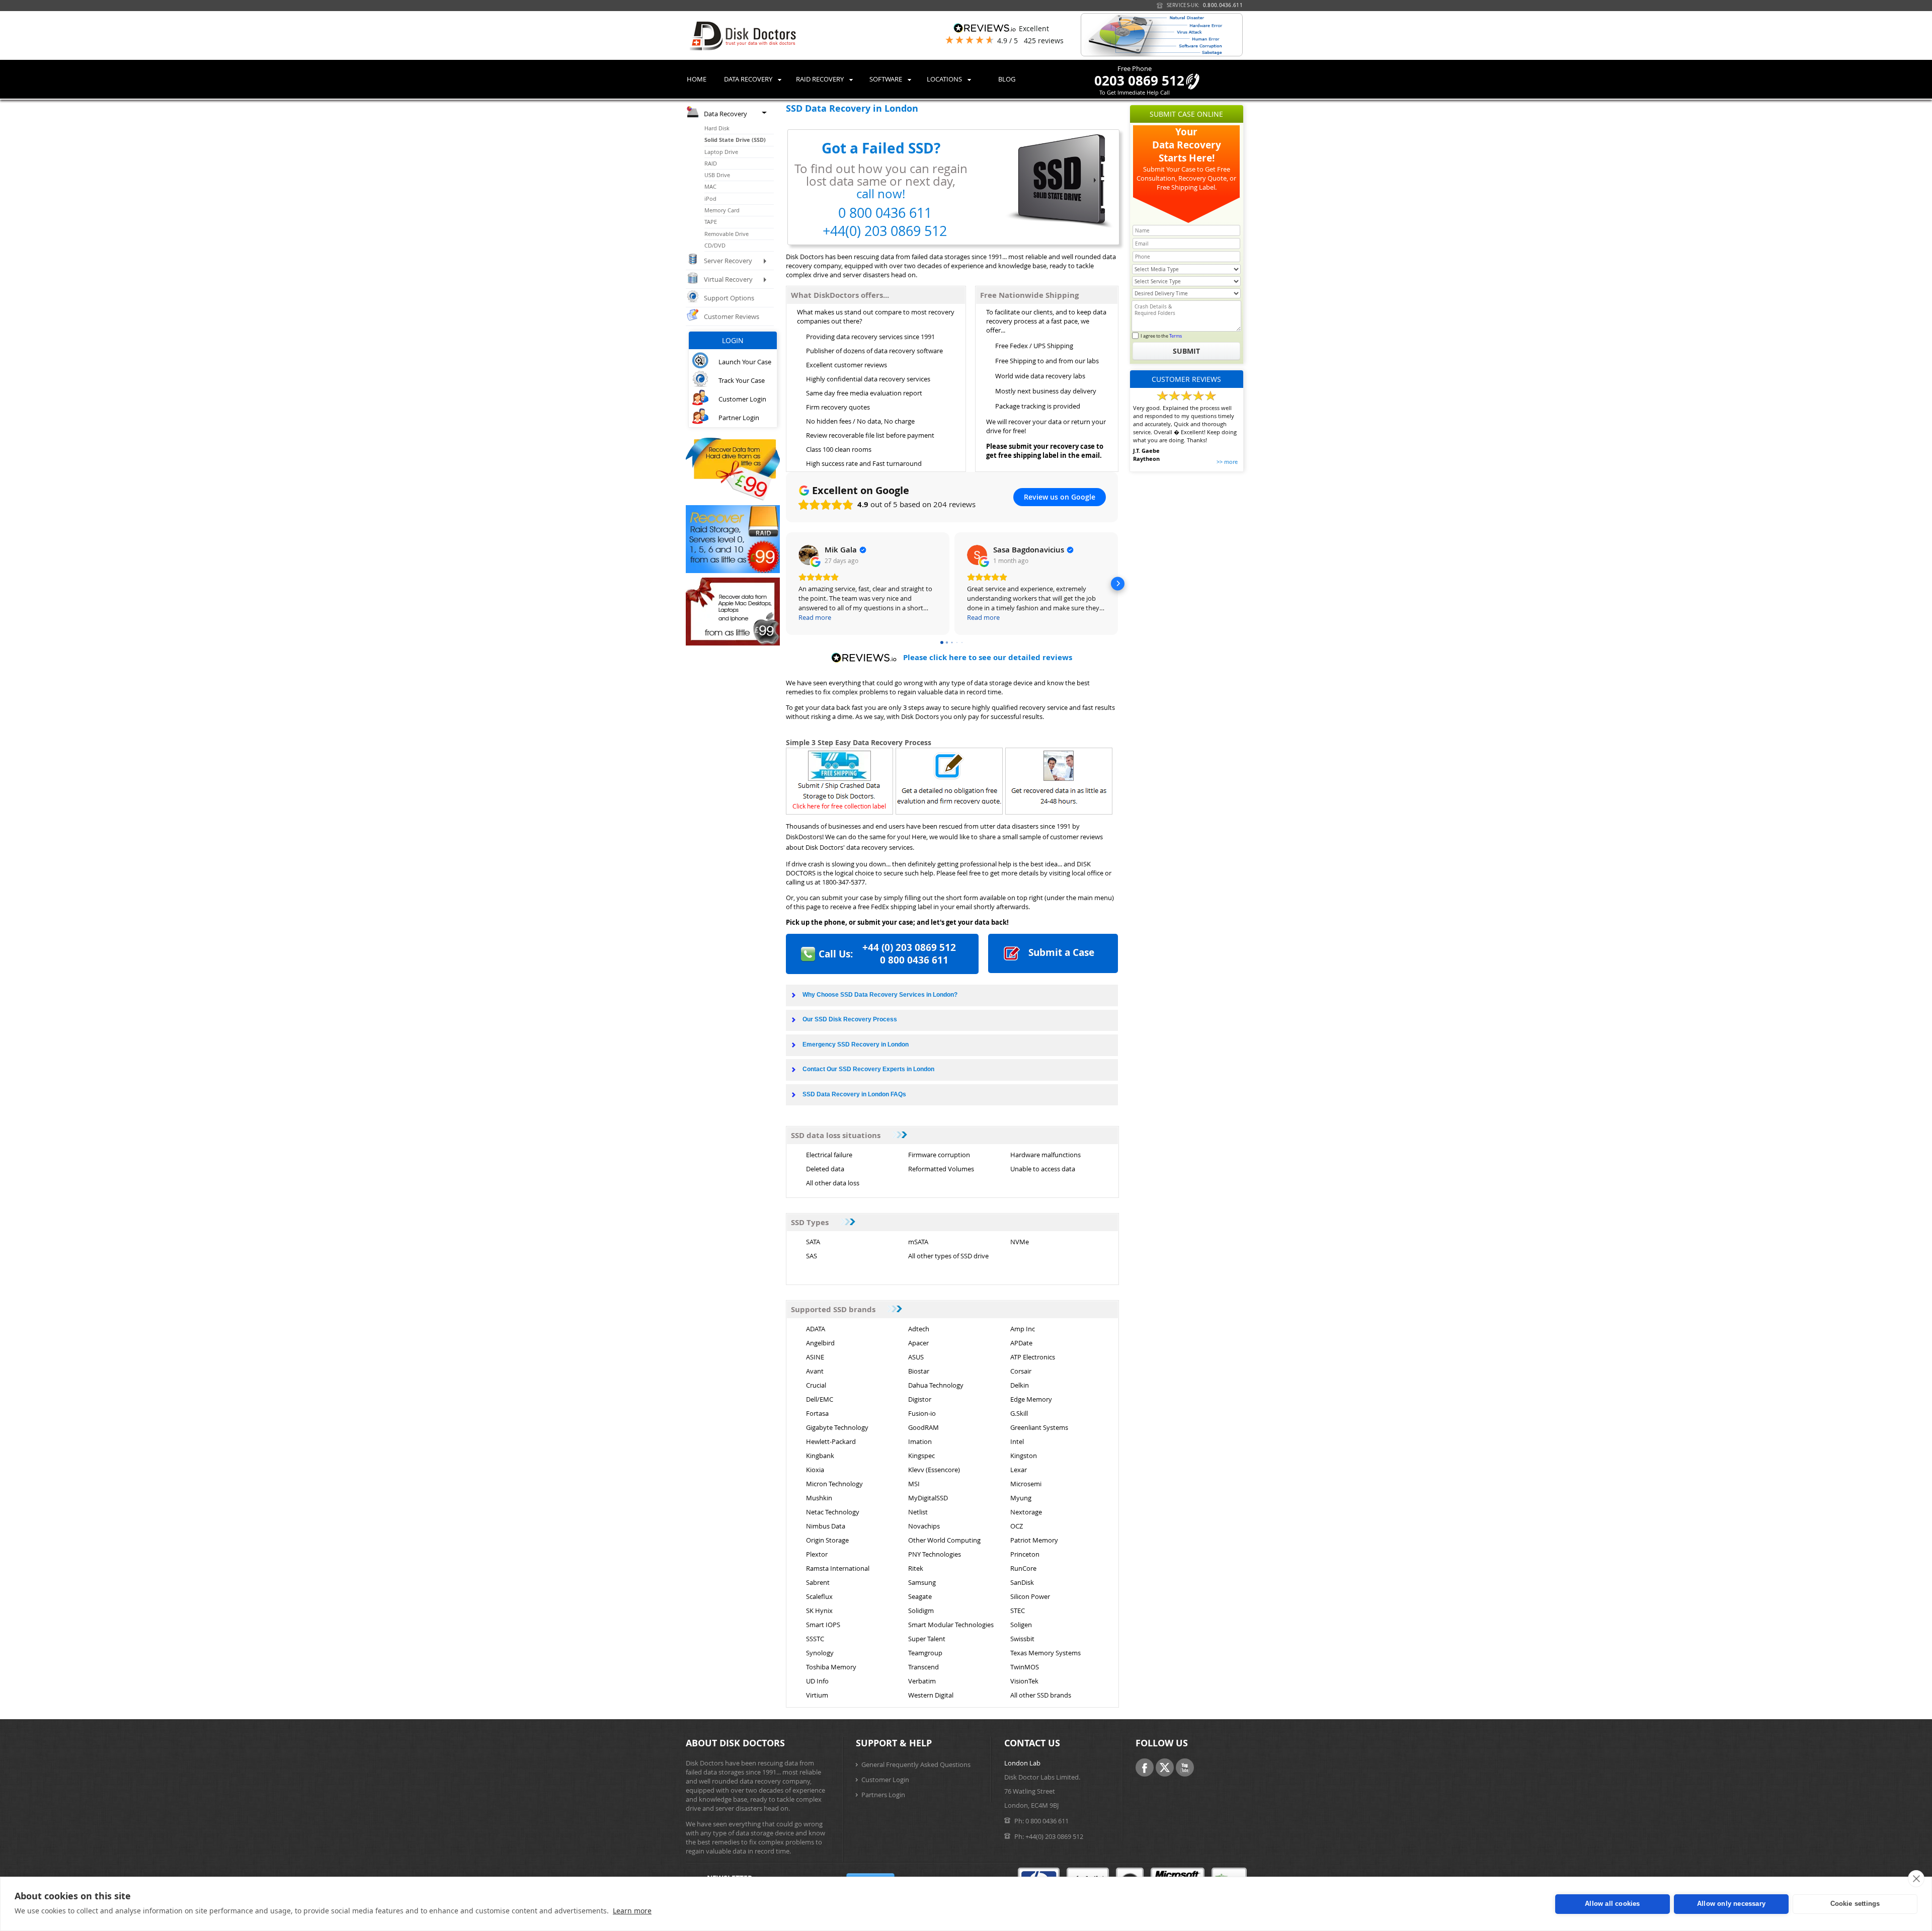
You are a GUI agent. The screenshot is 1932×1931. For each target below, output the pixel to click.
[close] (1916, 1879)
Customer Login (885, 1780)
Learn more (632, 1911)
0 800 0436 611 (1047, 1821)
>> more (1227, 462)
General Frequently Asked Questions (916, 1764)
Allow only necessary (1731, 1904)
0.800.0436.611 (1223, 5)
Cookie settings (1855, 1904)
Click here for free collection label (839, 806)
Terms (1176, 336)
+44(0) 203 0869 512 (1054, 1836)
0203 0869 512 (1139, 81)
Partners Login (883, 1795)
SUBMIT (1186, 351)
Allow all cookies (1612, 1904)
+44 (909, 947)
